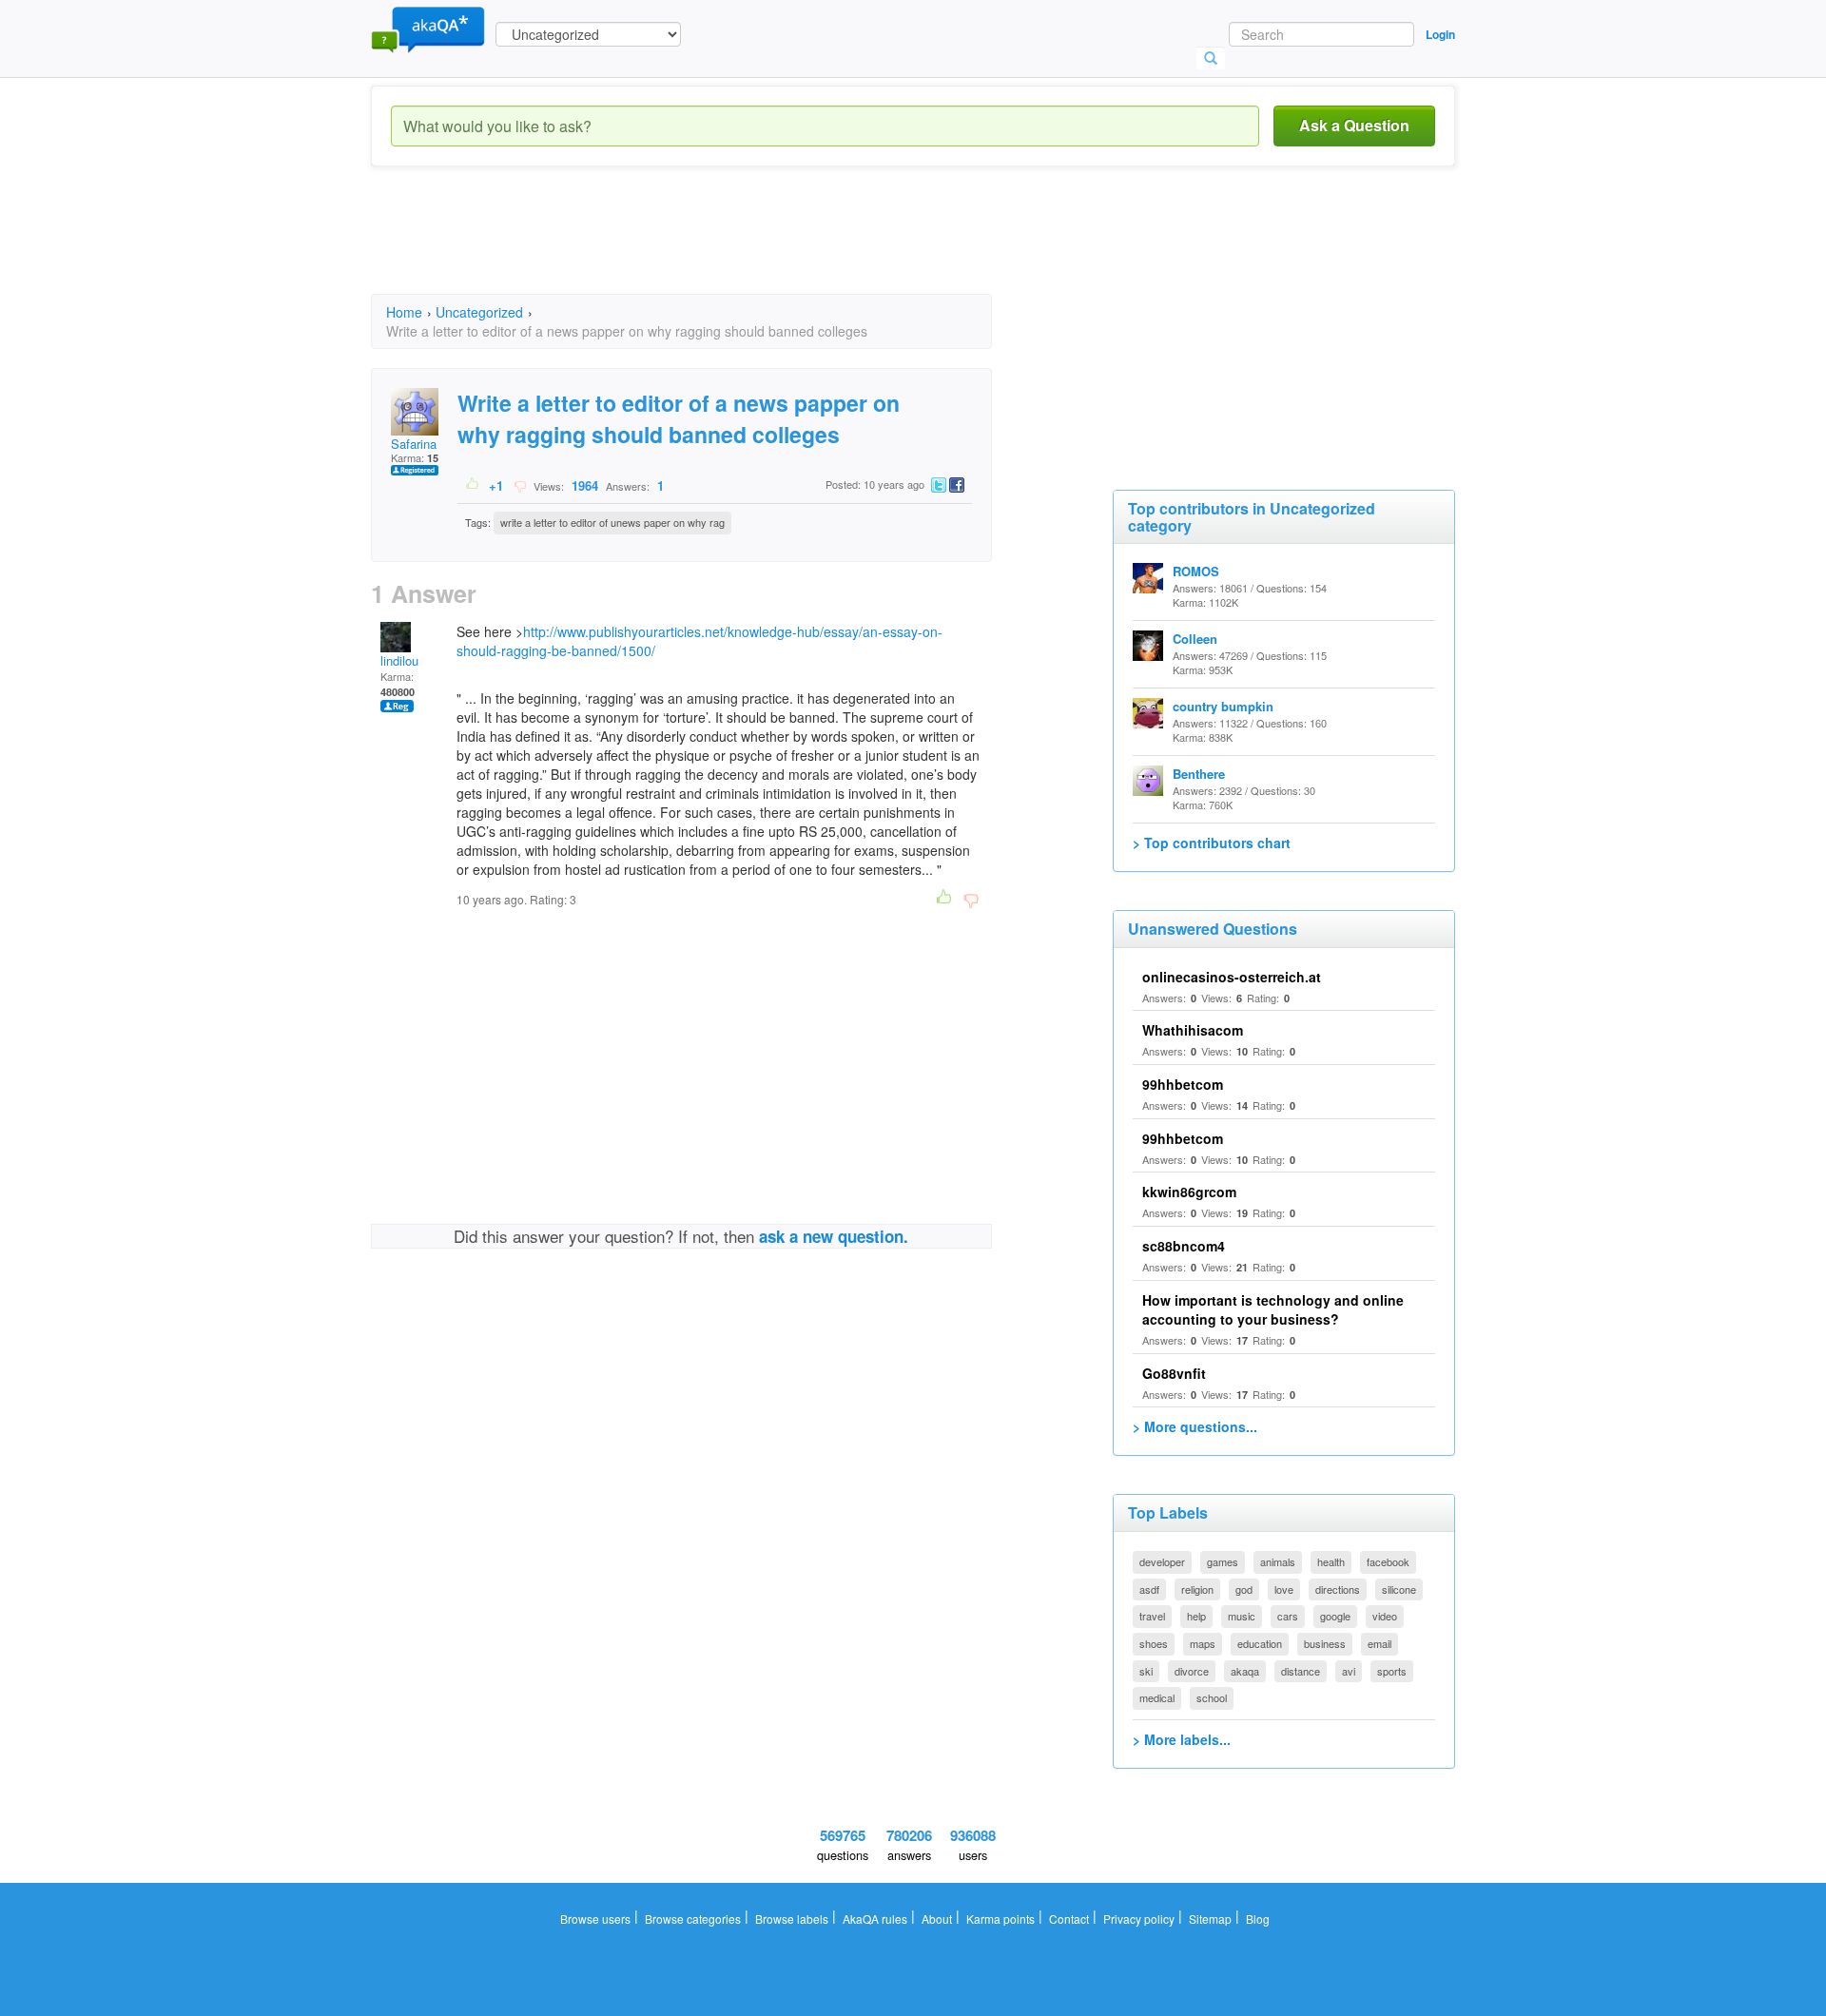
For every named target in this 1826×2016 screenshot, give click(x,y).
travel (1152, 1616)
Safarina (414, 444)
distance (1301, 1671)
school (1212, 1697)
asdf (1149, 1589)
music (1242, 1616)
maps (1203, 1643)
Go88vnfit (1174, 1373)
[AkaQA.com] (428, 29)
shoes (1154, 1643)
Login (1440, 34)
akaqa (1245, 1671)
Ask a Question (1354, 125)
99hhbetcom (1183, 1084)
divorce (1192, 1671)
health (1331, 1561)
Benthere (1199, 774)
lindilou (399, 660)
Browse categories (693, 1919)
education (1260, 1643)
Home (404, 312)
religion (1197, 1589)
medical (1157, 1697)
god (1244, 1589)
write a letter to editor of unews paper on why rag (612, 522)
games (1223, 1561)
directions (1338, 1589)
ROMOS (1196, 571)
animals (1278, 1561)
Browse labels (792, 1919)
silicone (1399, 1589)
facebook (1388, 1561)
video (1385, 1616)
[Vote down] (520, 485)
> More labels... (1182, 1739)
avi (1349, 1671)
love (1284, 1589)
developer (1162, 1561)
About (937, 1919)
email (1379, 1643)
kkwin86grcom (1189, 1192)
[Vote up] (473, 485)
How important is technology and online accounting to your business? (1273, 1309)
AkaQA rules (875, 1919)
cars (1288, 1616)
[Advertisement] (717, 247)
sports (1392, 1671)
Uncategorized (479, 312)
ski (1146, 1671)
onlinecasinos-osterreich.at (1232, 977)
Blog (1258, 1919)
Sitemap (1210, 1919)
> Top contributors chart (1212, 843)
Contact (1069, 1919)
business (1325, 1643)
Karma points (1000, 1919)
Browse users (595, 1919)
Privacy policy (1139, 1919)
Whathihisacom (1193, 1030)
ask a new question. (834, 1236)
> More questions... (1195, 1426)
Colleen (1195, 639)
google (1335, 1616)
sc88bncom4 (1184, 1246)
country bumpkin (1223, 706)
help (1196, 1616)
